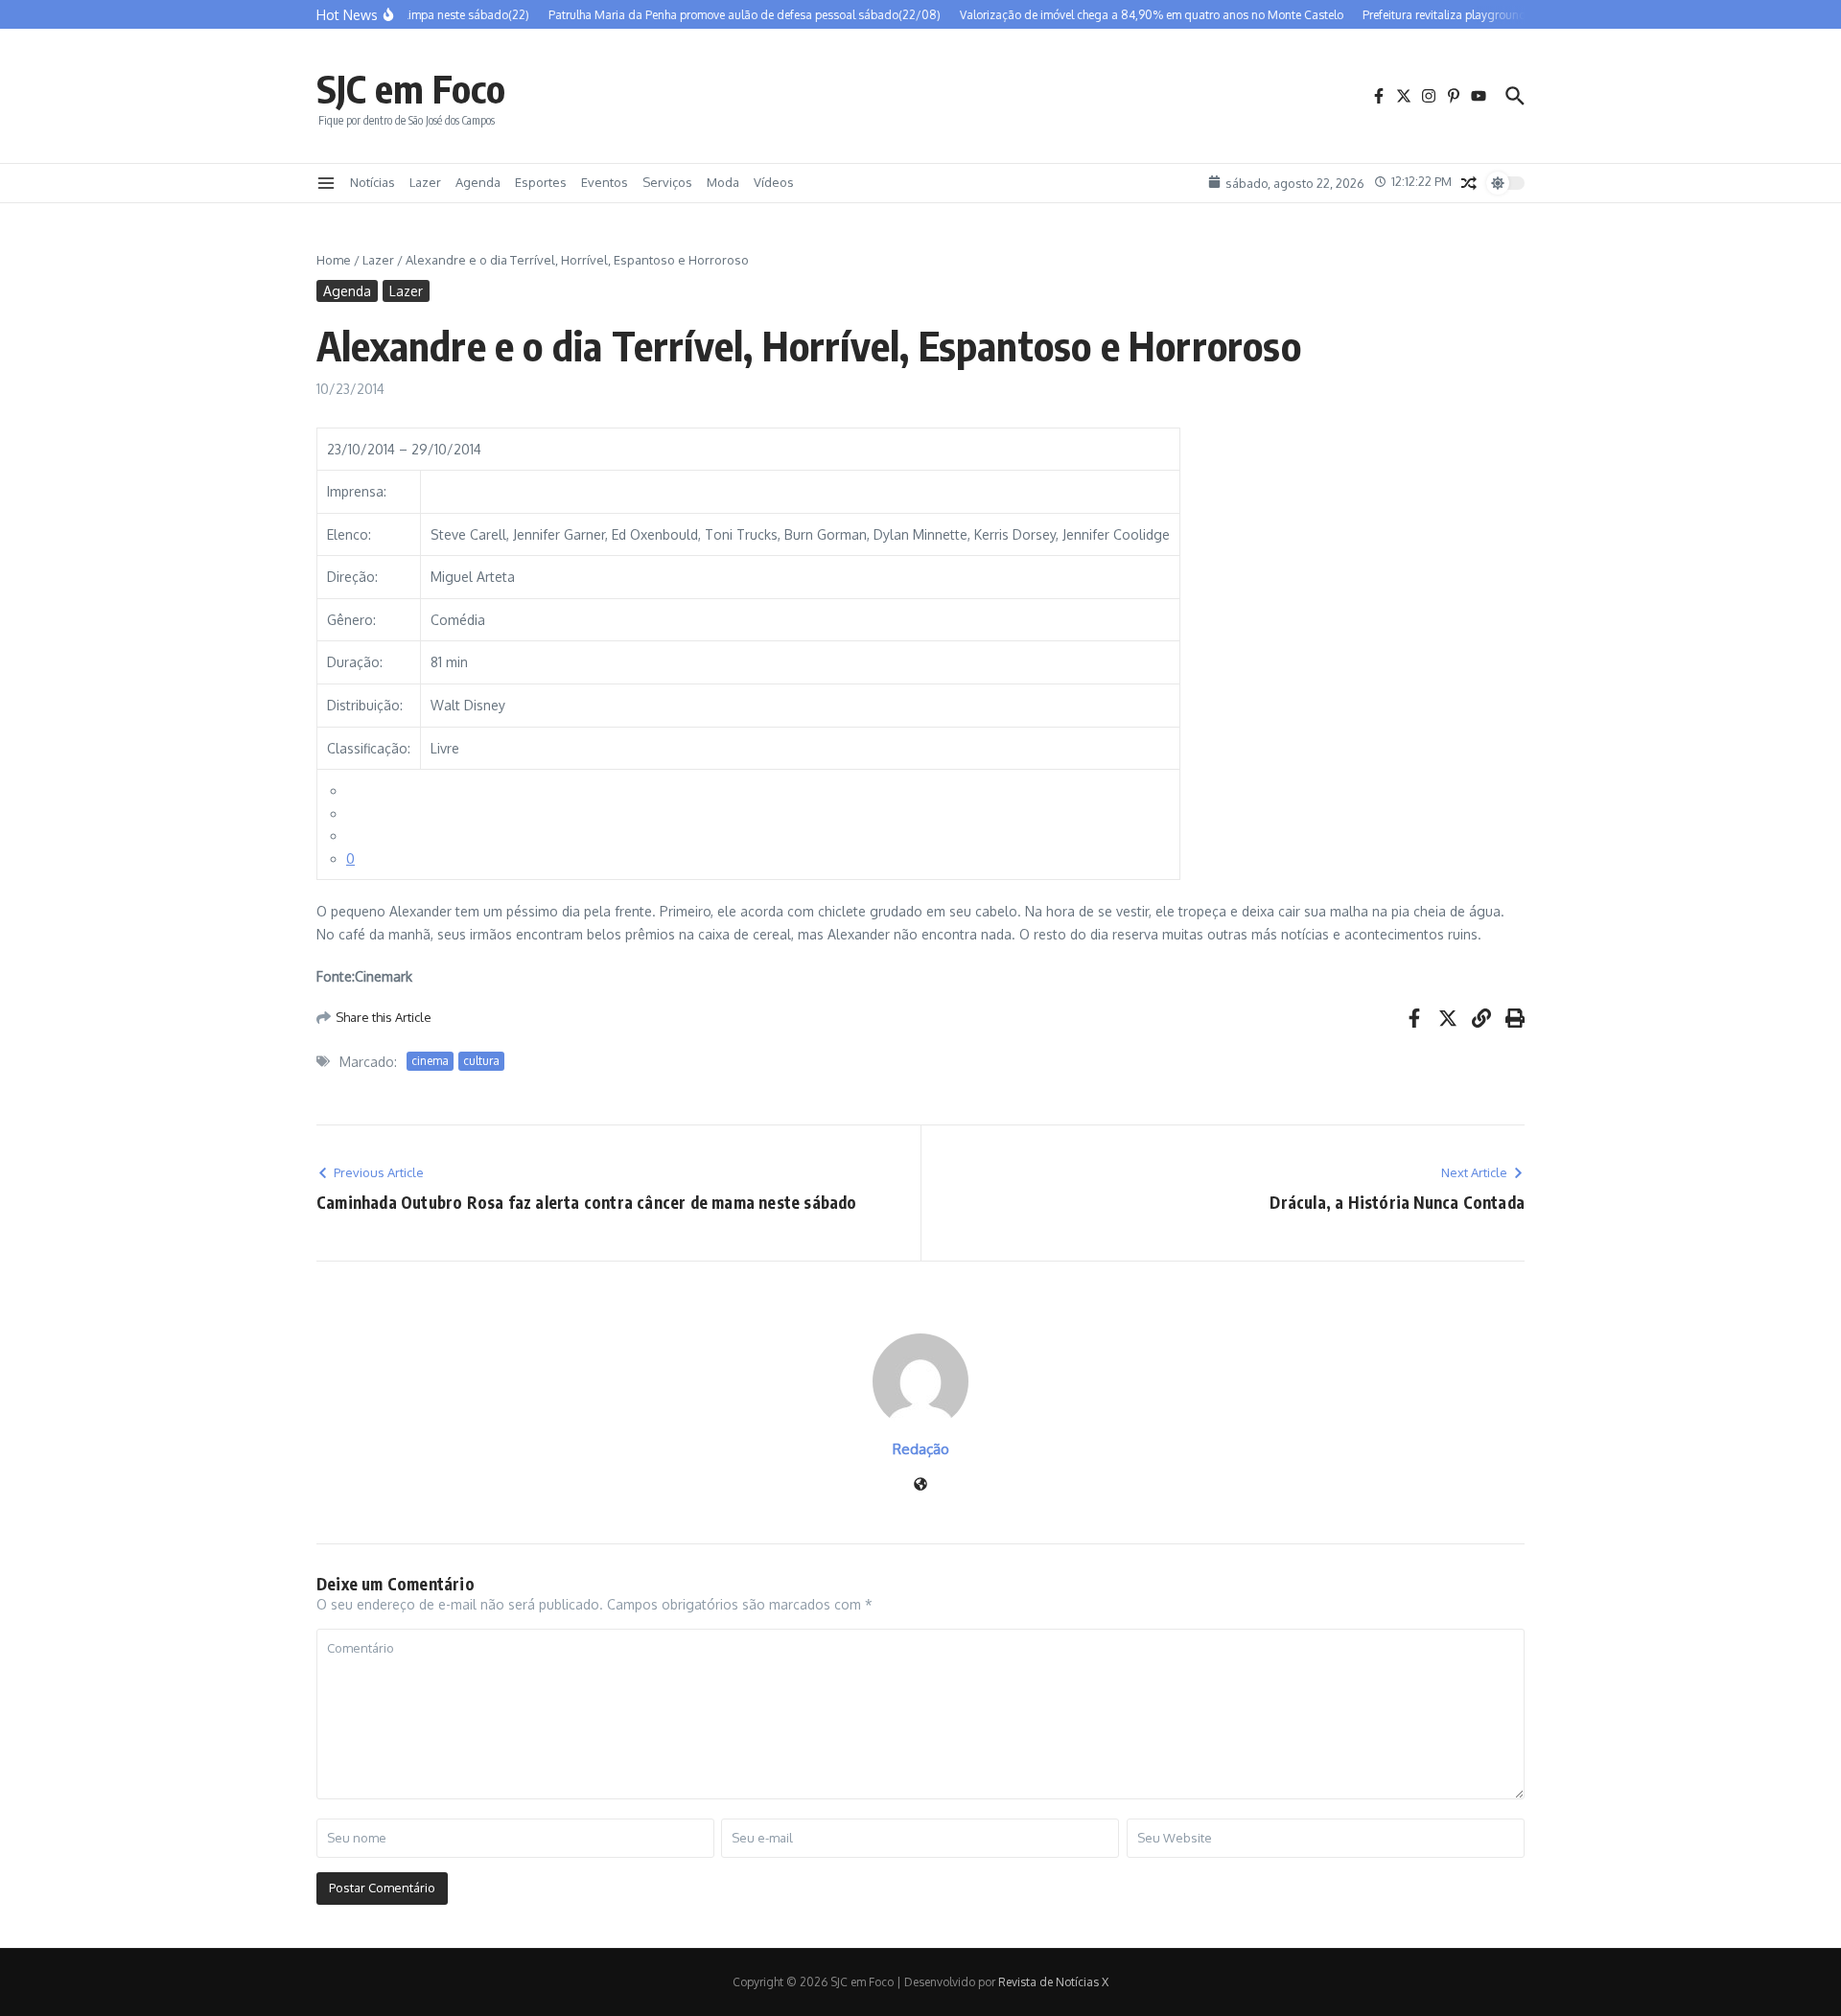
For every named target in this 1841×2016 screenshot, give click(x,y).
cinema (430, 1061)
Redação (921, 1449)
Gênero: (351, 620)
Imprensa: (357, 491)
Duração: (355, 662)
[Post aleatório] (1469, 183)
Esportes (541, 182)
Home (334, 260)
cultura (481, 1061)
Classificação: (369, 748)
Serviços (667, 182)
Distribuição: (365, 705)
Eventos (605, 182)
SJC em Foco (411, 88)
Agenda (478, 182)
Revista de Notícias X (1053, 1982)
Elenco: (349, 534)
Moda (723, 182)
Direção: (352, 577)
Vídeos (774, 182)
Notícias (373, 182)
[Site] (920, 1485)
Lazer (425, 182)
